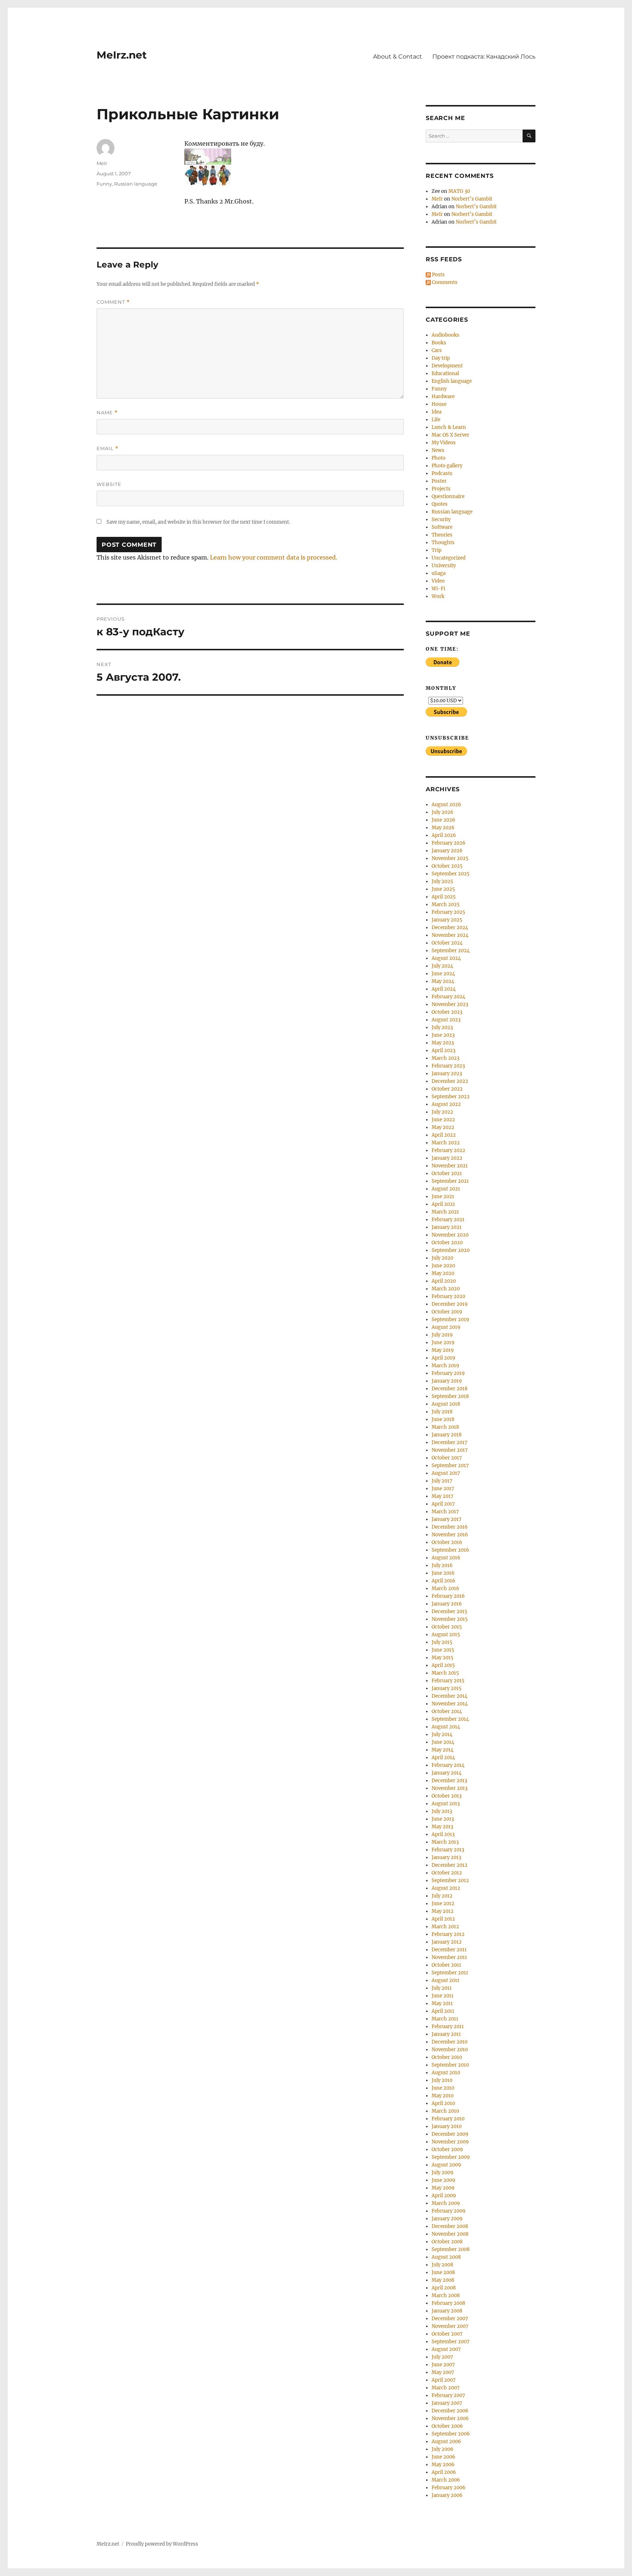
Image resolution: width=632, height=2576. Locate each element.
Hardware (443, 397)
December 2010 (449, 2042)
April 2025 (444, 897)
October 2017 (447, 1458)
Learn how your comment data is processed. (274, 557)
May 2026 (443, 828)
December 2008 (450, 2226)
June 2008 (443, 2272)
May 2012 (443, 1911)
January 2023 (447, 1074)
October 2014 (447, 1711)
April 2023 (443, 1050)
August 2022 (446, 1104)
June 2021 (443, 1197)
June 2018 (443, 1419)
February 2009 (449, 2211)
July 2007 (442, 2357)
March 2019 (445, 1366)
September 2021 (450, 1181)
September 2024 (451, 951)
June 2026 (443, 820)
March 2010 (445, 2111)
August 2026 (446, 805)
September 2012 (450, 1880)
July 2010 (442, 2080)
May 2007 (443, 2372)
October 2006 (447, 2426)
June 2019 (443, 1343)
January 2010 (447, 2126)
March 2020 (446, 1289)
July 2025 (442, 881)
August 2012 (446, 1888)
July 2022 (442, 1112)
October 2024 (447, 943)
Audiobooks (445, 335)
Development (447, 366)
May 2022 (443, 1127)
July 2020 (442, 1258)
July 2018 (442, 1412)
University (444, 566)
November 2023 (450, 1004)
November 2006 (450, 2418)
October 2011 (446, 1965)
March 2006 (446, 2480)
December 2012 (449, 1865)
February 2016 (448, 1596)
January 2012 (447, 1942)
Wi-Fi (438, 589)
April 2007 (444, 2380)
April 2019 (443, 1358)
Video (438, 581)
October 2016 (447, 1542)
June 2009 (443, 2180)
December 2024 (450, 928)
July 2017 (442, 1481)
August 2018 (446, 1404)
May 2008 (443, 2280)
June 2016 (443, 1573)
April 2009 (444, 2196)
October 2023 (447, 1012)
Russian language (136, 184)
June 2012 (443, 1904)
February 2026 (449, 843)
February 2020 (448, 1296)
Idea (437, 412)
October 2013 (447, 1796)
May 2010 (443, 2096)
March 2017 (445, 1512)
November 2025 (450, 858)
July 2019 (442, 1335)
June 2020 (443, 1266)
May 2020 (443, 1273)
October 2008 (447, 2242)
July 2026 (443, 812)
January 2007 (447, 2403)
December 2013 (449, 1781)
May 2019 (443, 1350)
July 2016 (442, 1565)
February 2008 (448, 2303)
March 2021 (445, 1212)
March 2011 (445, 2019)
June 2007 (443, 2365)
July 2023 (442, 1027)
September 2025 (451, 874)
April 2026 (444, 835)
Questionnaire (448, 496)
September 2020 (451, 1250)
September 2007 (451, 2342)
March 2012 (445, 1927)
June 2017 (443, 1489)
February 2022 (448, 1150)
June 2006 (443, 2457)
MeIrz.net (122, 55)
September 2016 (450, 1550)
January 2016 (447, 1604)
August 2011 (445, 1980)
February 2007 (448, 2395)
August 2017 (446, 1473)
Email (108, 448)
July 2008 (442, 2265)
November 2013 (449, 1788)
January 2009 (447, 2219)
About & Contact (398, 57)
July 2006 (443, 2449)
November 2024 (450, 935)
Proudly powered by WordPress (162, 2544)
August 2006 (446, 2442)
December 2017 (449, 1442)
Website (109, 484)
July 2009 (443, 2173)
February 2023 (448, 1066)
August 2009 (446, 2165)
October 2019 (447, 1312)
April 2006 (444, 2472)
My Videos (444, 443)
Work (438, 596)
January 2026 (447, 851)
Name (107, 413)
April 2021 (443, 1204)
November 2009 (450, 2142)
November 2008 (450, 2234)
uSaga (439, 573)
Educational (445, 373)
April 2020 (444, 1281)
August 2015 (446, 1635)
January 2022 (447, 1158)
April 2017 (443, 1504)
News (438, 450)
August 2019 (446, 1327)
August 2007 (446, 2349)
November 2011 (449, 1957)
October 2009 (447, 2149)
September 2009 (451, 2157)
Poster (439, 481)
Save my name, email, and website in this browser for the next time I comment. (198, 522)
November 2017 (450, 1450)
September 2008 (451, 2249)
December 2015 (449, 1612)
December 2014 (449, 1696)
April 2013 (443, 1834)
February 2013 (448, 1850)
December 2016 (450, 1527)
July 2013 (442, 1811)
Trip (437, 550)
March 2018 (445, 1427)
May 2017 (443, 1496)
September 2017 (450, 1465)
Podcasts (442, 473)
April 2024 (444, 989)
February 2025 (448, 912)
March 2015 (445, 1673)
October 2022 (447, 1089)
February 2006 (449, 2488)
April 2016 (443, 1581)
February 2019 (448, 1373)
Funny (104, 184)
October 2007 (447, 2334)
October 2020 (447, 1243)
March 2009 (446, 2203)
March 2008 (446, 2295)
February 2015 (448, 1681)
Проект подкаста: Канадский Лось (484, 57)
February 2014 (448, 1765)
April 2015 (443, 1665)
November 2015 (450, 1619)
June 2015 (443, 1650)
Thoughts (443, 543)
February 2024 (448, 997)
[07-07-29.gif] (294, 157)
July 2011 (442, 1988)
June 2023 (443, 1035)
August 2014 (446, 1727)
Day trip (441, 358)
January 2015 (447, 1688)
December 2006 (450, 2411)
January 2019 (447, 1381)
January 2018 (447, 1435)
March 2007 (446, 2388)
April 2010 (443, 2103)
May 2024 (443, 981)
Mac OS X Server (450, 435)
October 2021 (447, 1173)
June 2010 (443, 2088)
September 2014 (450, 1719)
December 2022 (450, 1081)
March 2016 (445, 1588)
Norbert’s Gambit (472, 199)
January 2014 (447, 1773)
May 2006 (443, 2465)
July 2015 (442, 1642)
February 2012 (448, 1934)
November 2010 (450, 2050)
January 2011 (446, 2034)
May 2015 (443, 1658)
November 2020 (450, 1235)
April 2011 (443, 2011)
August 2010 (446, 2073)
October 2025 (447, 866)
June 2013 (443, 1819)
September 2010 (450, 2065)
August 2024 (446, 958)
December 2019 (450, 1304)
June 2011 (443, 1996)
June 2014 (443, 1742)
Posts (438, 275)
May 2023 (443, 1043)
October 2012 (447, 1873)
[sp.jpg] (294, 175)
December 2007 (450, 2319)
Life (436, 420)
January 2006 (447, 2495)
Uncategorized (449, 558)
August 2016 (446, 1558)
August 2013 (446, 1804)
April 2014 (443, 1758)
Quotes (440, 504)
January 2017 (447, 1519)
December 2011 (449, 1950)
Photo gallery (447, 466)
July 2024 (442, 966)
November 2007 (450, 2326)
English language (452, 381)
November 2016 (450, 1535)
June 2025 (443, 889)
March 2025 (446, 904)
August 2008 (446, 2257)
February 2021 (448, 1220)
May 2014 (443, 1750)
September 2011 (450, 1973)
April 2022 (444, 1135)
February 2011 (448, 2027)
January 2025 (447, 920)
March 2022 (446, 1143)
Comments (444, 282)
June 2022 (443, 1120)
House (439, 404)
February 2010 (448, 2119)
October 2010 (447, 2057)
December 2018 (449, 1389)
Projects (441, 489)
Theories (442, 535)
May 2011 (442, 2003)
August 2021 (446, 1189)
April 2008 (444, 2288)
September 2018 (450, 1396)
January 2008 (447, 2311)
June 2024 (443, 974)
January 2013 (446, 1857)
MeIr (102, 163)
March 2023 (445, 1058)
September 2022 (451, 1097)
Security (441, 519)
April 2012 (443, 1919)
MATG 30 (459, 191)
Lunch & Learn (449, 427)
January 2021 (447, 1227)
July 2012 (442, 1896)
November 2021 (450, 1166)
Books (439, 343)
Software (442, 527)
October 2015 (447, 1627)
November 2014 (450, 1704)
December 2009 (450, 2134)
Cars (437, 350)
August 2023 (446, 1020)
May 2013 (442, 1827)
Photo (439, 458)
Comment (113, 302)
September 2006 (451, 2434)
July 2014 (442, 1734)
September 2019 (450, 1319)
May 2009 (443, 2188)
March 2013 (445, 1842)
